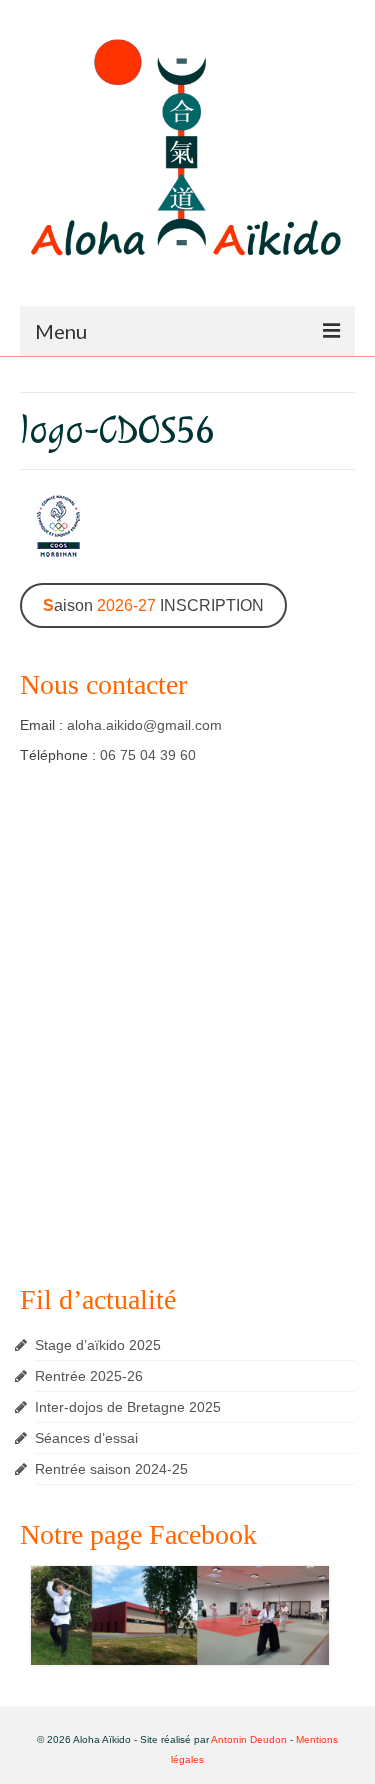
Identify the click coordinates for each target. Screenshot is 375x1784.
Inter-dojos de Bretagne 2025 (128, 1407)
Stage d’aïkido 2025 (98, 1345)
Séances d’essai (86, 1438)
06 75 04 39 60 (148, 755)
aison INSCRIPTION (153, 605)
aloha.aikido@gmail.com (144, 725)
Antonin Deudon (249, 1739)
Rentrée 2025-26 (89, 1376)
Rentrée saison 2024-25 (111, 1469)
